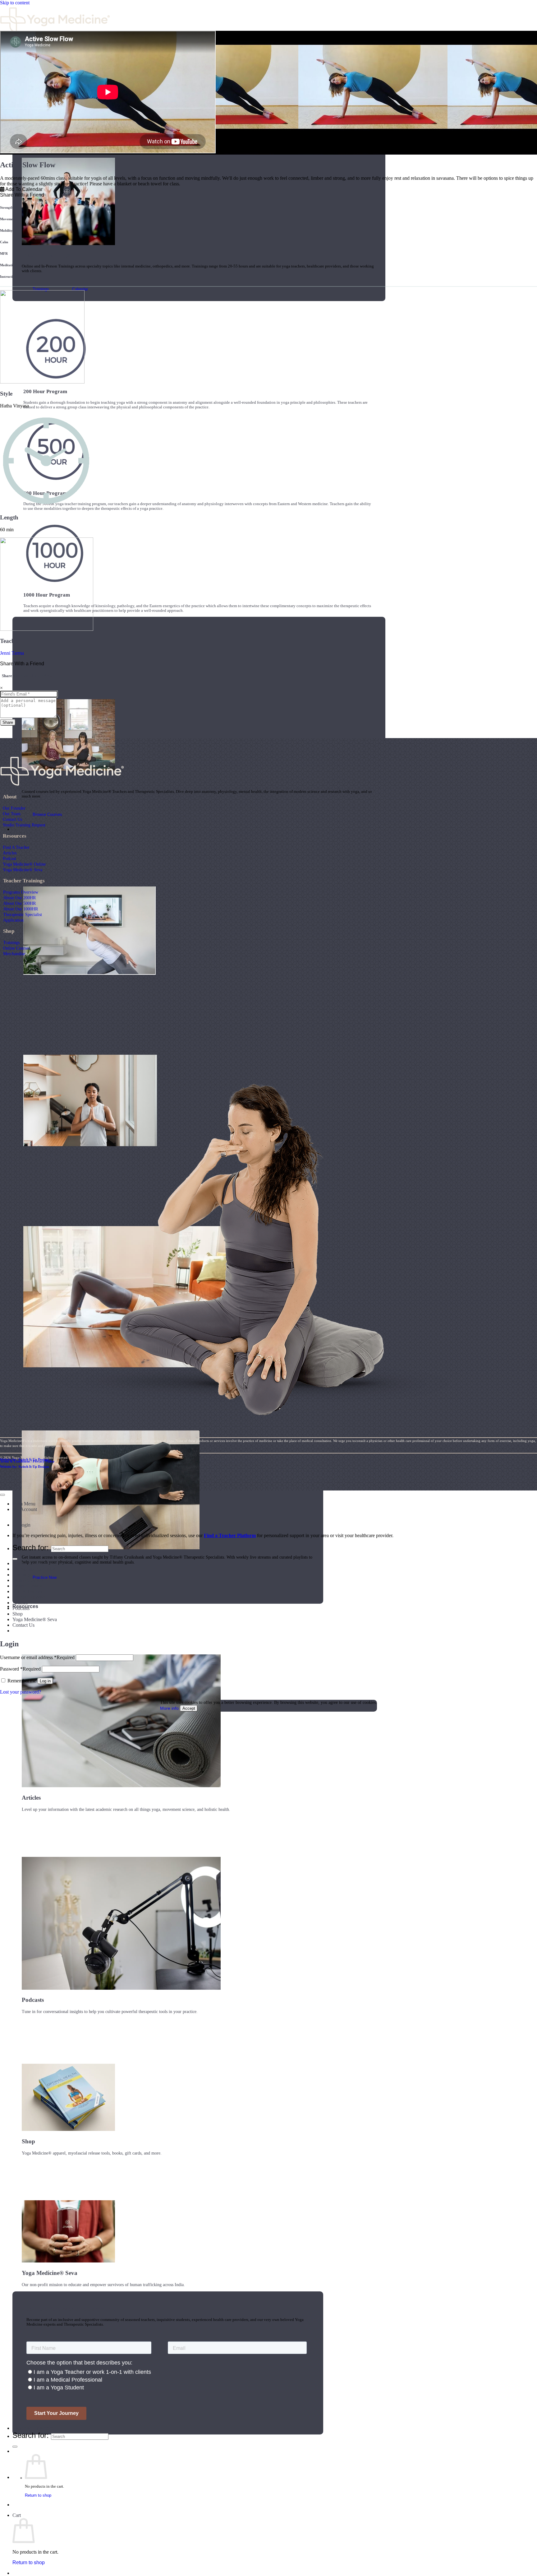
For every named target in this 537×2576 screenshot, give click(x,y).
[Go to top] (2, 1495)
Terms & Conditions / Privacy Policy (27, 1461)
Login (25, 1525)
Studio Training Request (24, 825)
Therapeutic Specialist (23, 914)
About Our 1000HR (21, 909)
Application (13, 920)
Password (20, 1669)
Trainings (11, 942)
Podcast (9, 858)
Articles (10, 853)
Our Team (12, 814)
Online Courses (16, 948)
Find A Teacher (16, 847)
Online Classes (27, 1586)
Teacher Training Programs (39, 1563)
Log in (45, 1681)
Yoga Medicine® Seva (23, 870)
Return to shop (38, 2495)
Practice (22, 829)
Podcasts (21, 1608)
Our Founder (14, 808)
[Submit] (15, 2447)
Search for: (31, 2435)
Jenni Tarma (12, 653)
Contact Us (12, 819)
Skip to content (15, 3)
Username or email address (37, 1657)
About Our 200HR (19, 898)
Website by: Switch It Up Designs (25, 1459)
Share (8, 722)
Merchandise (14, 954)
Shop (18, 1614)
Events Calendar (29, 1597)
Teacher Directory (33, 2428)
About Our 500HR (19, 903)
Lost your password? (21, 1692)
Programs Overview (21, 892)
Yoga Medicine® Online (24, 864)
